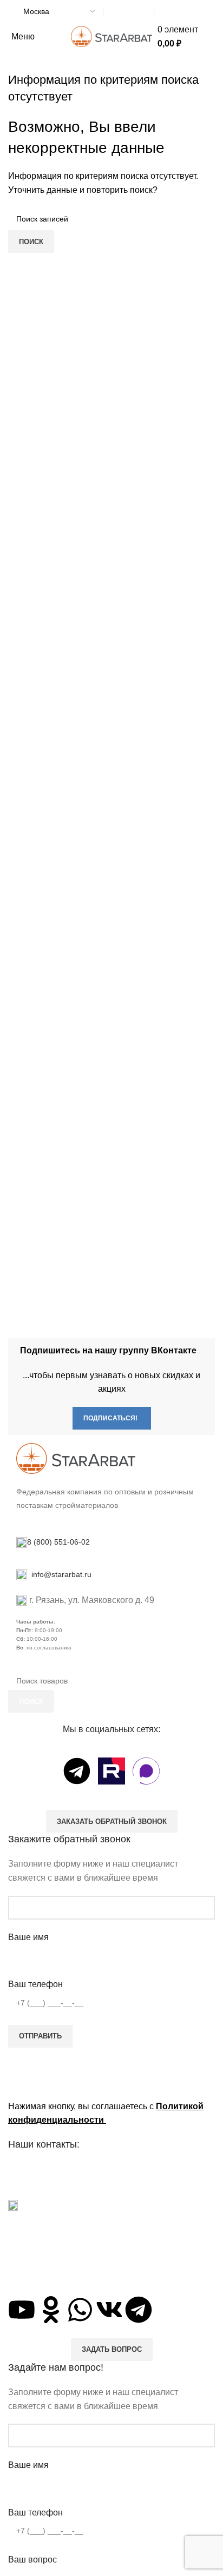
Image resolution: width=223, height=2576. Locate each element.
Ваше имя (28, 1937)
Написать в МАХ (129, 12)
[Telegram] (77, 1771)
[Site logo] (111, 36)
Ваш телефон (35, 1984)
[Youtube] (22, 2310)
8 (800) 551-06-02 (181, 12)
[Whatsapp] (80, 2310)
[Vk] (109, 2310)
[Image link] (76, 1457)
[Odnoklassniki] (51, 2310)
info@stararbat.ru (60, 1574)
